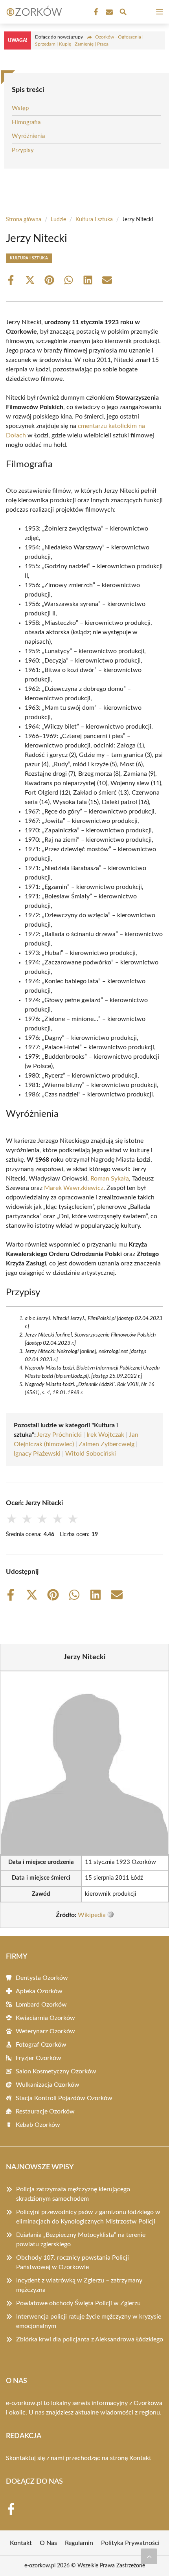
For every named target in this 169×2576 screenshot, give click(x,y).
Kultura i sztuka (94, 220)
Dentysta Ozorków (42, 1978)
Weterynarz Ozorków (45, 2031)
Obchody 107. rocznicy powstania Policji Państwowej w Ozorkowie (73, 2262)
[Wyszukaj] (123, 13)
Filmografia (26, 122)
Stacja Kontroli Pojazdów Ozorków (64, 2098)
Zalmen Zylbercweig (107, 1444)
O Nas (48, 2543)
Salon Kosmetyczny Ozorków (56, 2071)
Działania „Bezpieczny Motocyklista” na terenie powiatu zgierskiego (81, 2240)
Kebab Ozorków (38, 2125)
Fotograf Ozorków (41, 2045)
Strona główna (24, 220)
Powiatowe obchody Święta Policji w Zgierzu (78, 2303)
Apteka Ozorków (39, 1991)
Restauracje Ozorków (45, 2111)
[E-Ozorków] (33, 12)
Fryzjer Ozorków (39, 2058)
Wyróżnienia (28, 136)
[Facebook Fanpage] (95, 12)
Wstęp (20, 108)
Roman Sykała (110, 1179)
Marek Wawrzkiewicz (74, 1188)
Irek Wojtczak (105, 1435)
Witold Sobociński (91, 1454)
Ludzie (58, 220)
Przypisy (23, 150)
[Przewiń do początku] (149, 2556)
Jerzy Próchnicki (59, 1435)
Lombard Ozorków (41, 2005)
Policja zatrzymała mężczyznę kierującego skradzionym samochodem (73, 2194)
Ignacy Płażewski (37, 1454)
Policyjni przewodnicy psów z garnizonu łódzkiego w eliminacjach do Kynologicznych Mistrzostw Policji (88, 2217)
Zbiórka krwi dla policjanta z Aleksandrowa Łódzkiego (90, 2339)
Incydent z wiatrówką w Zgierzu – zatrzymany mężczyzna (79, 2285)
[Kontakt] (108, 12)
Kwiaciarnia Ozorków (45, 2018)
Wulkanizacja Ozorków (48, 2085)
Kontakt (140, 2458)
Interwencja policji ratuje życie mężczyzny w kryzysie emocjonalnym (89, 2321)
